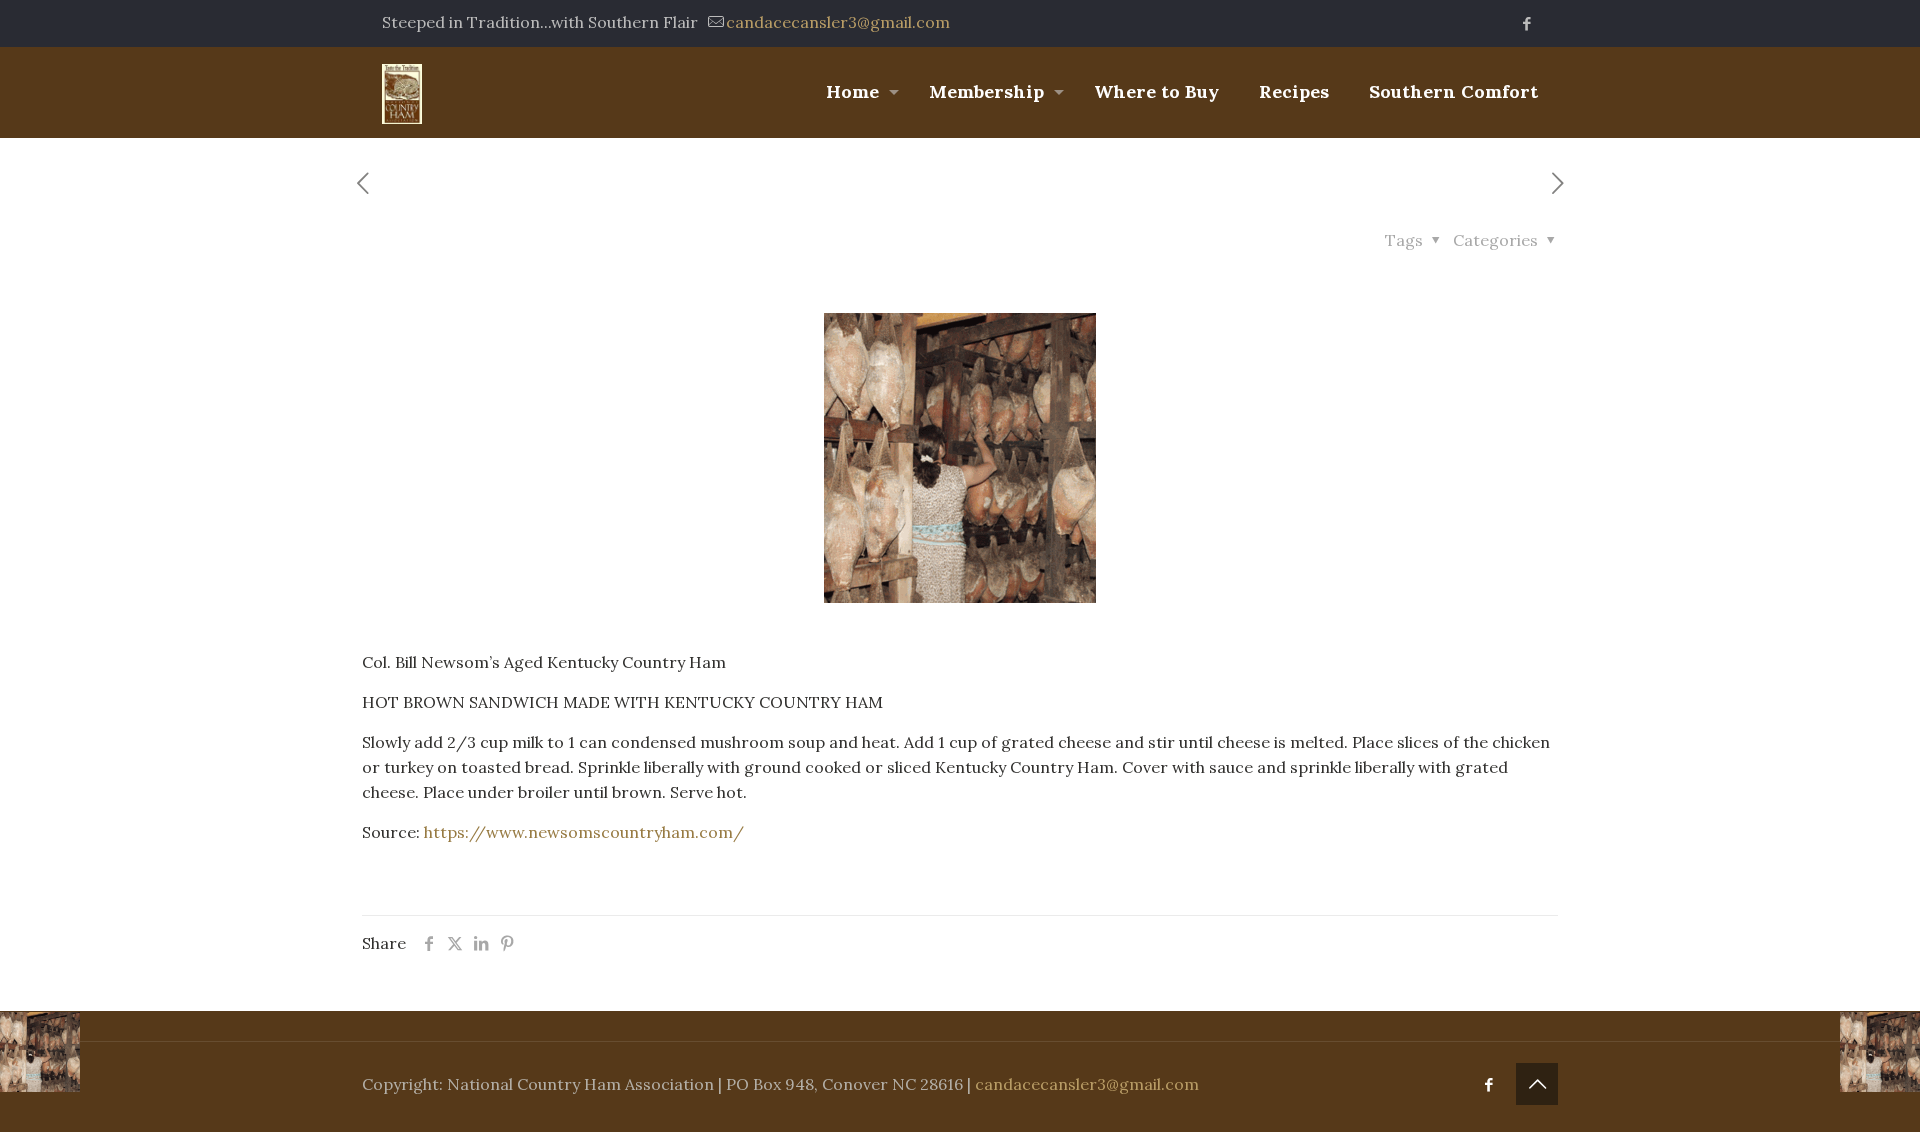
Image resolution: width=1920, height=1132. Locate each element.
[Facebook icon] (1526, 23)
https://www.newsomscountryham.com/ (584, 832)
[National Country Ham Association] (402, 92)
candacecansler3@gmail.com (838, 22)
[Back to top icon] (1537, 1084)
